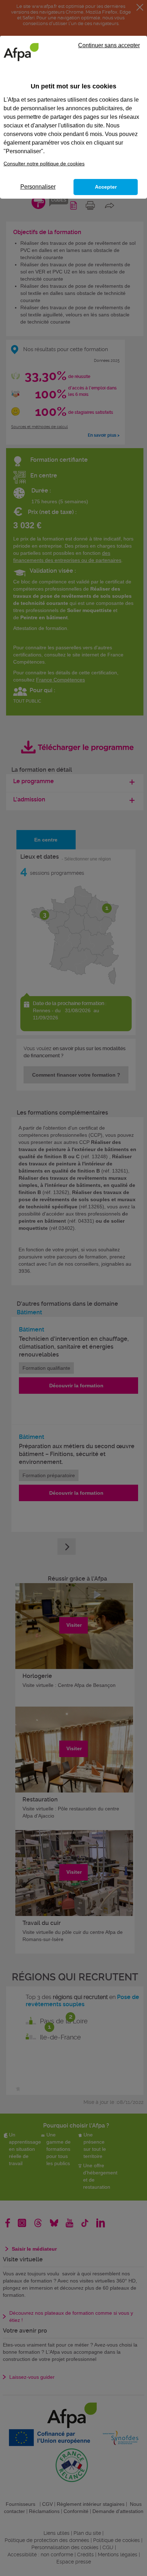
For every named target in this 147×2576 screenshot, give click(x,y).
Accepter (106, 187)
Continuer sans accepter (109, 45)
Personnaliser (38, 187)
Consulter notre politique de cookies (44, 164)
